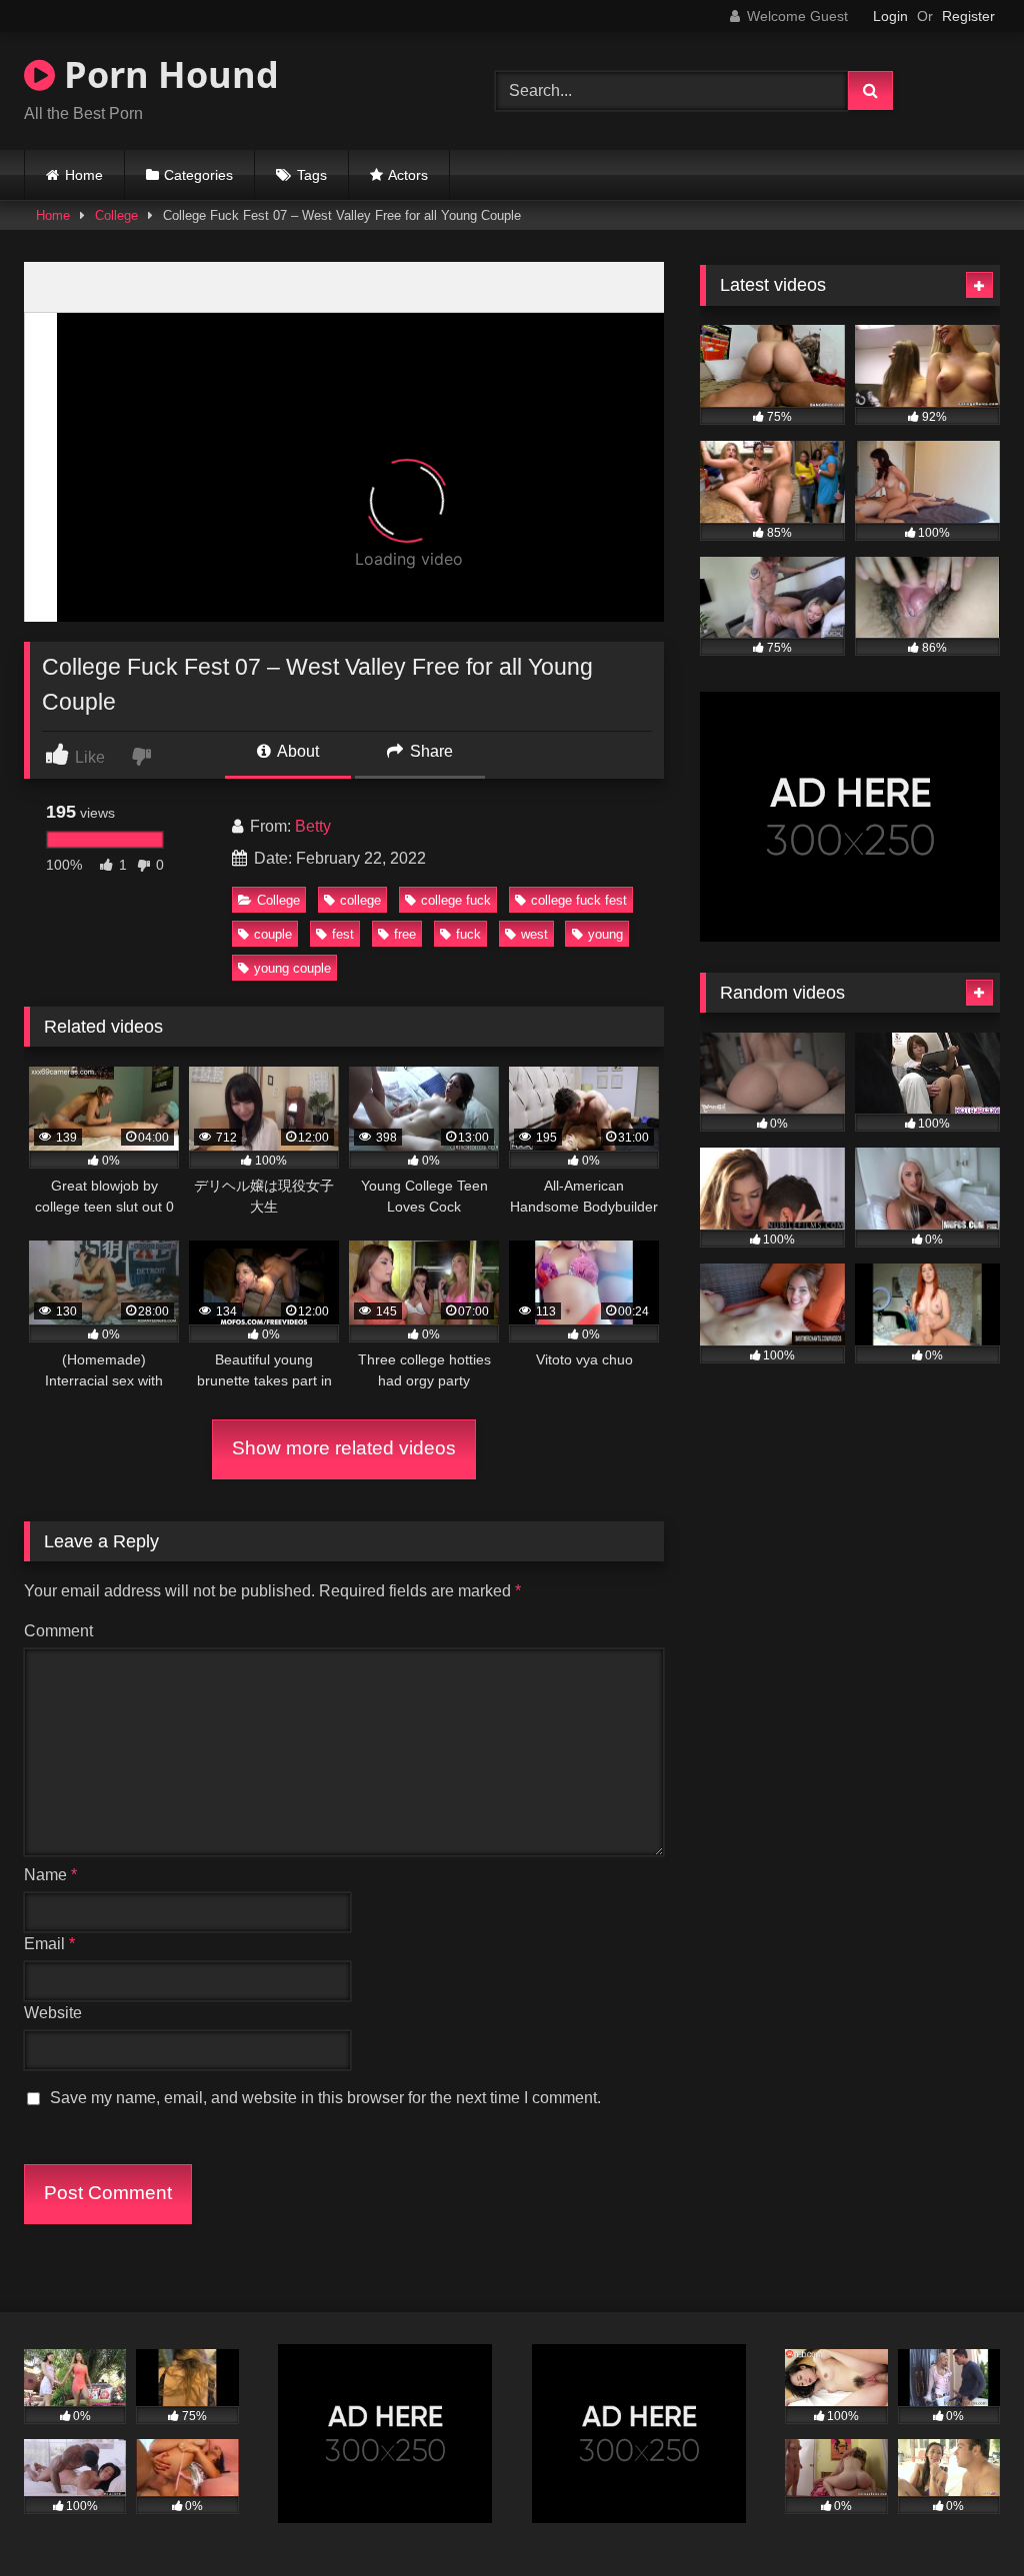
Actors (408, 175)
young (605, 934)
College (116, 215)
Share (429, 751)
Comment (58, 1631)
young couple (292, 968)
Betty (313, 826)
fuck (468, 934)
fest (343, 934)
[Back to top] (962, 2517)
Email (49, 1944)
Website (53, 2013)
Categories (198, 175)
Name (50, 1875)
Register (968, 16)
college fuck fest (579, 900)
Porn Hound (167, 74)
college (360, 900)
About (296, 751)
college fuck (456, 900)
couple (273, 934)
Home (84, 175)
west (534, 934)
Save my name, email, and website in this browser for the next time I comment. (325, 2098)
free (405, 934)
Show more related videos (344, 1448)
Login (890, 16)
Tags (312, 175)
